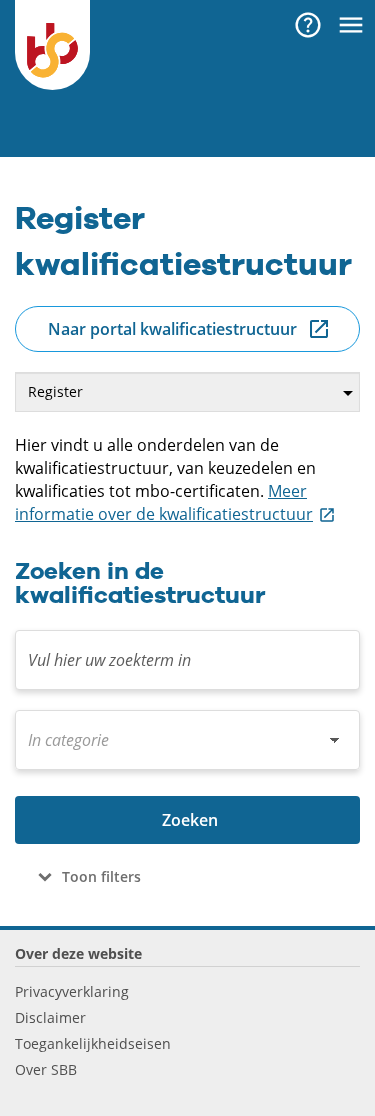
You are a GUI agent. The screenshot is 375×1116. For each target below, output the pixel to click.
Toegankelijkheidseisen (93, 1043)
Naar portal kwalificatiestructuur (172, 329)
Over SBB (46, 1069)
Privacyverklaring (72, 991)
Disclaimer (50, 1017)
